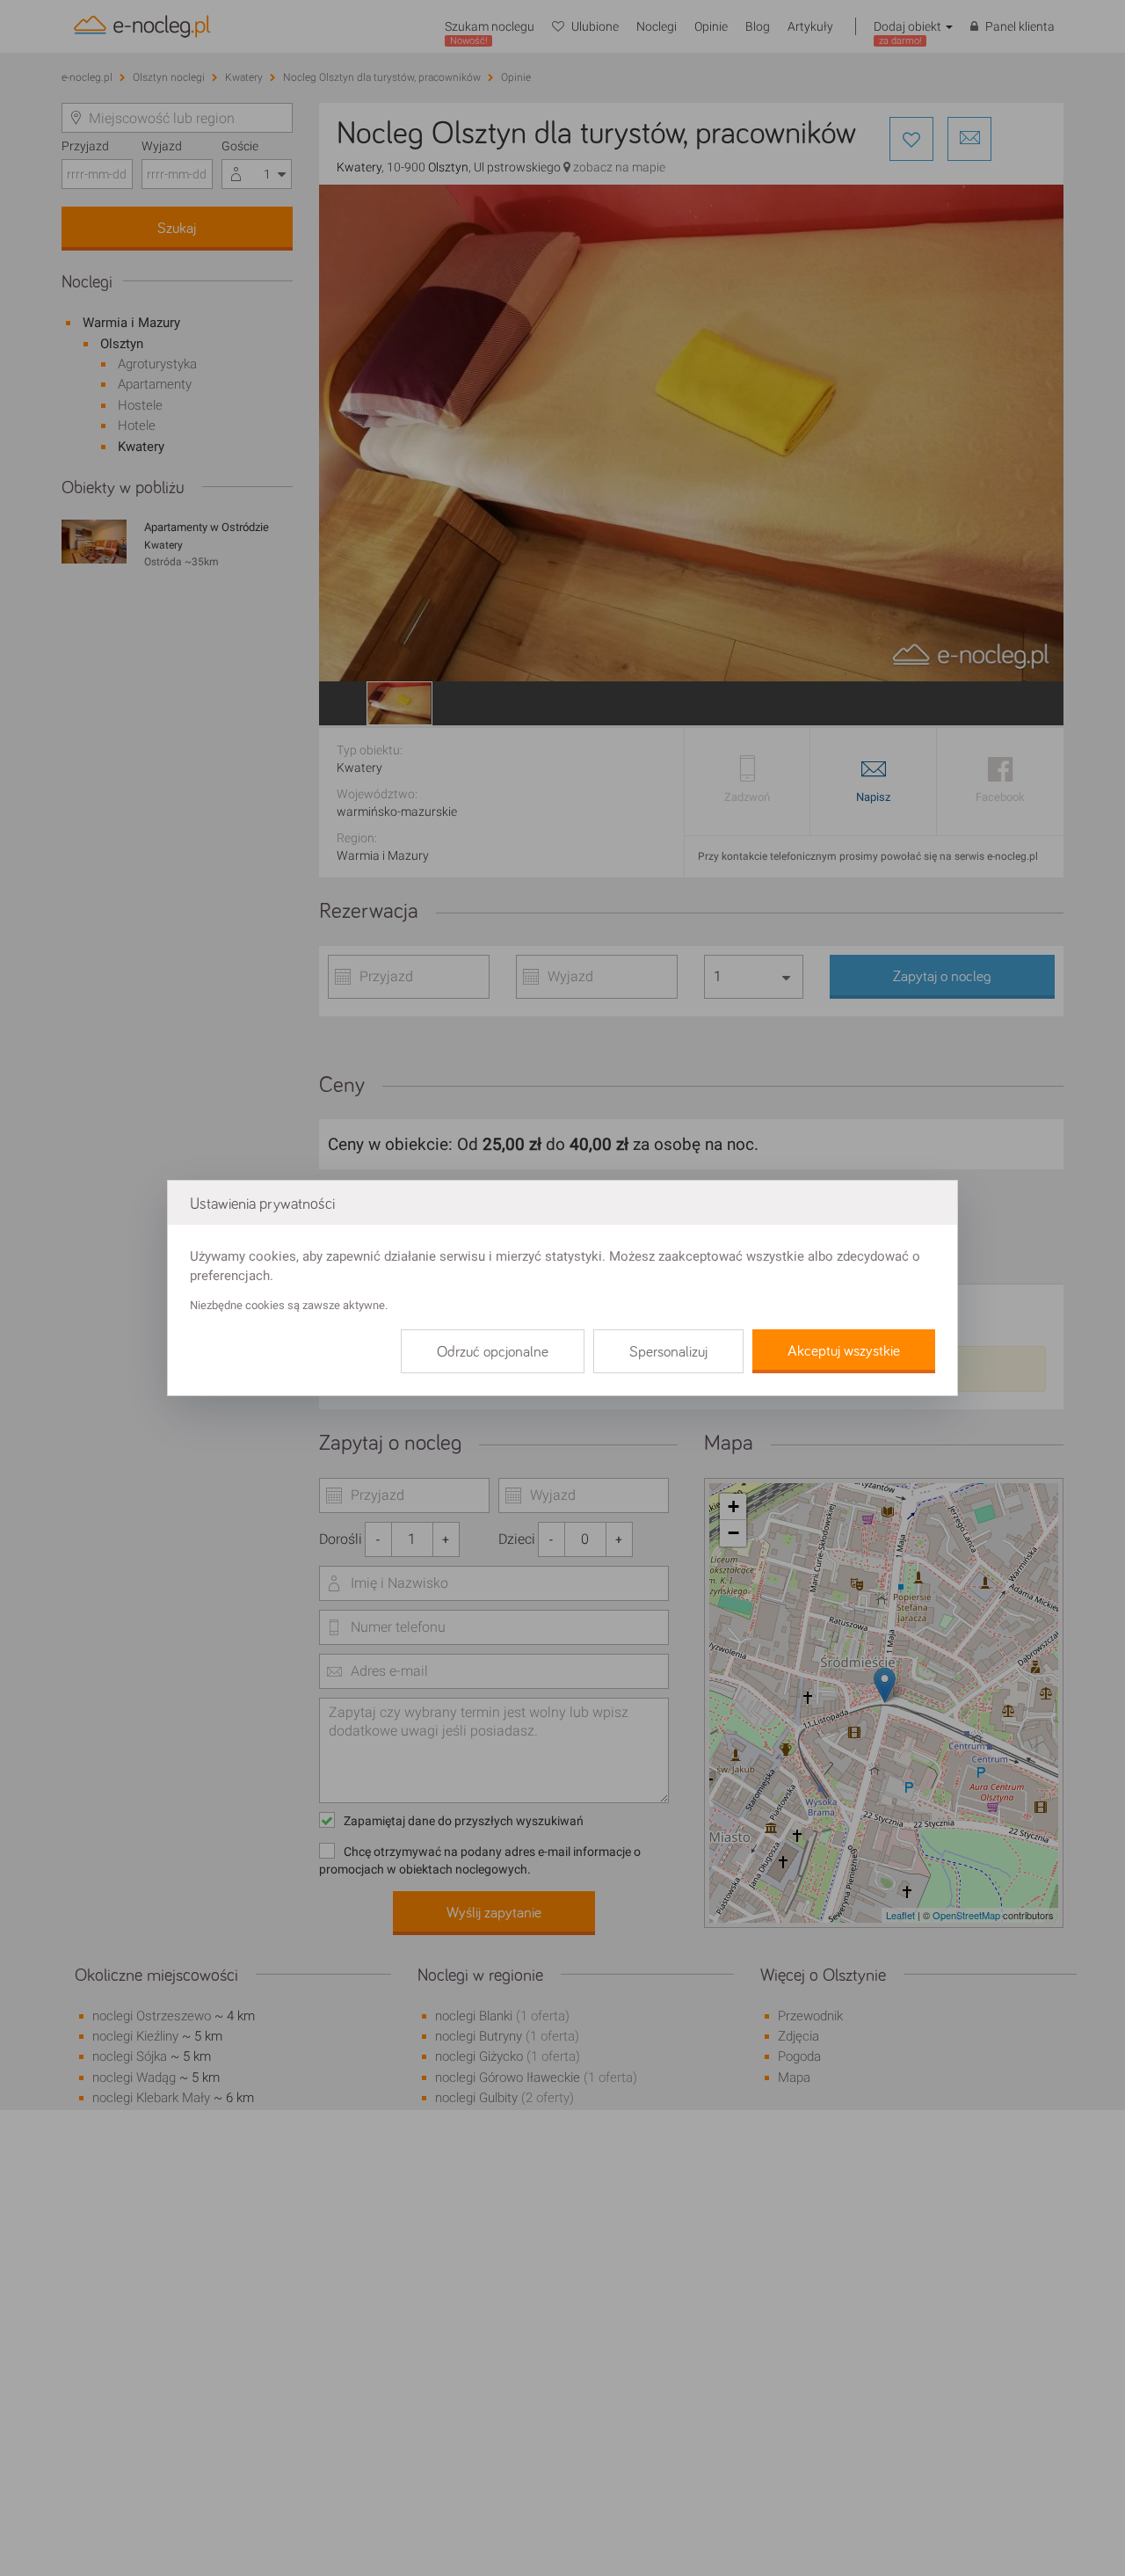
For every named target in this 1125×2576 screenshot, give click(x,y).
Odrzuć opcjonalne (493, 1352)
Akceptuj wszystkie (844, 1351)
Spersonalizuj (668, 1352)
